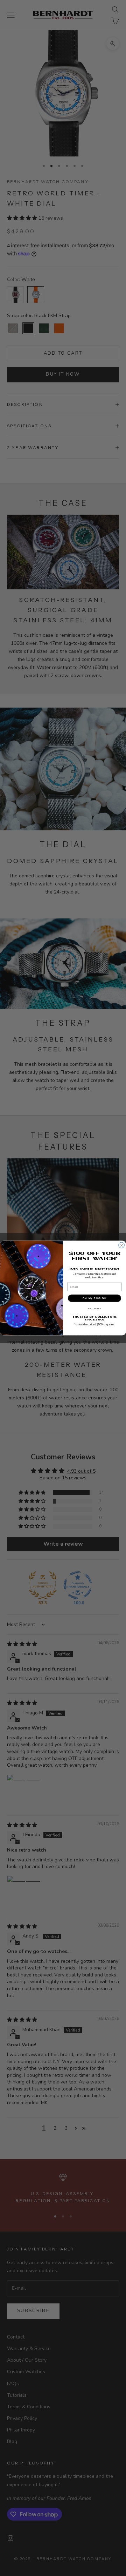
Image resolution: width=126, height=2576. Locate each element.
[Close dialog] (122, 1245)
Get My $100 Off (94, 1298)
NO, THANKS (95, 1309)
